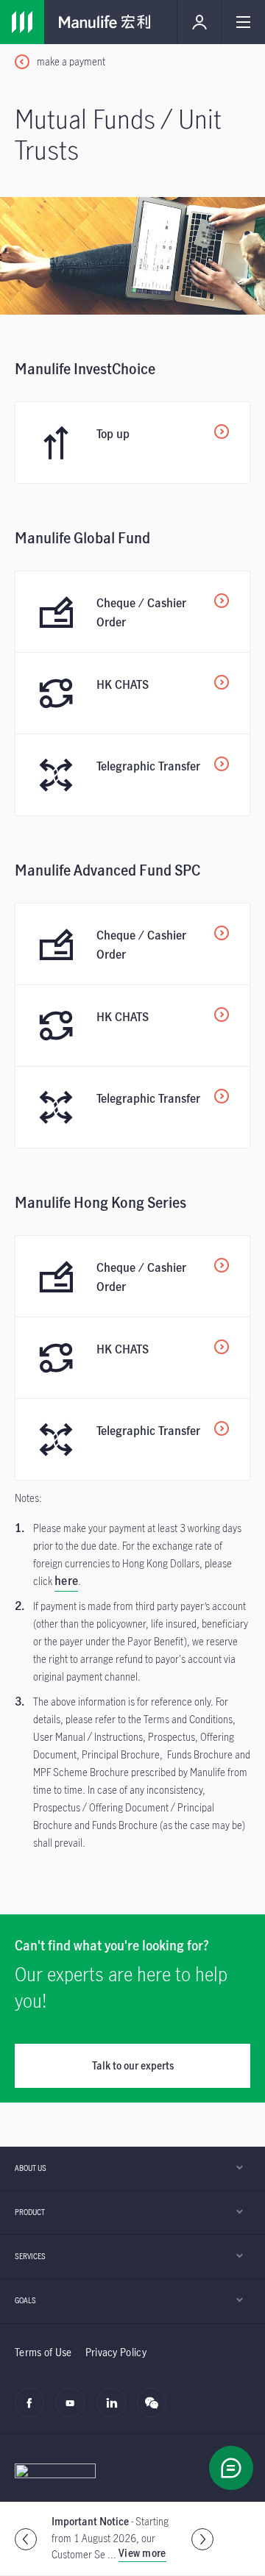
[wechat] (156, 2411)
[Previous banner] (26, 2539)
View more (142, 2553)
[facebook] (33, 2411)
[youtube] (74, 2411)
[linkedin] (115, 2411)
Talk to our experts (133, 2065)
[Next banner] (202, 2539)
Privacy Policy (116, 2352)
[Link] (22, 22)
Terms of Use (43, 2352)
